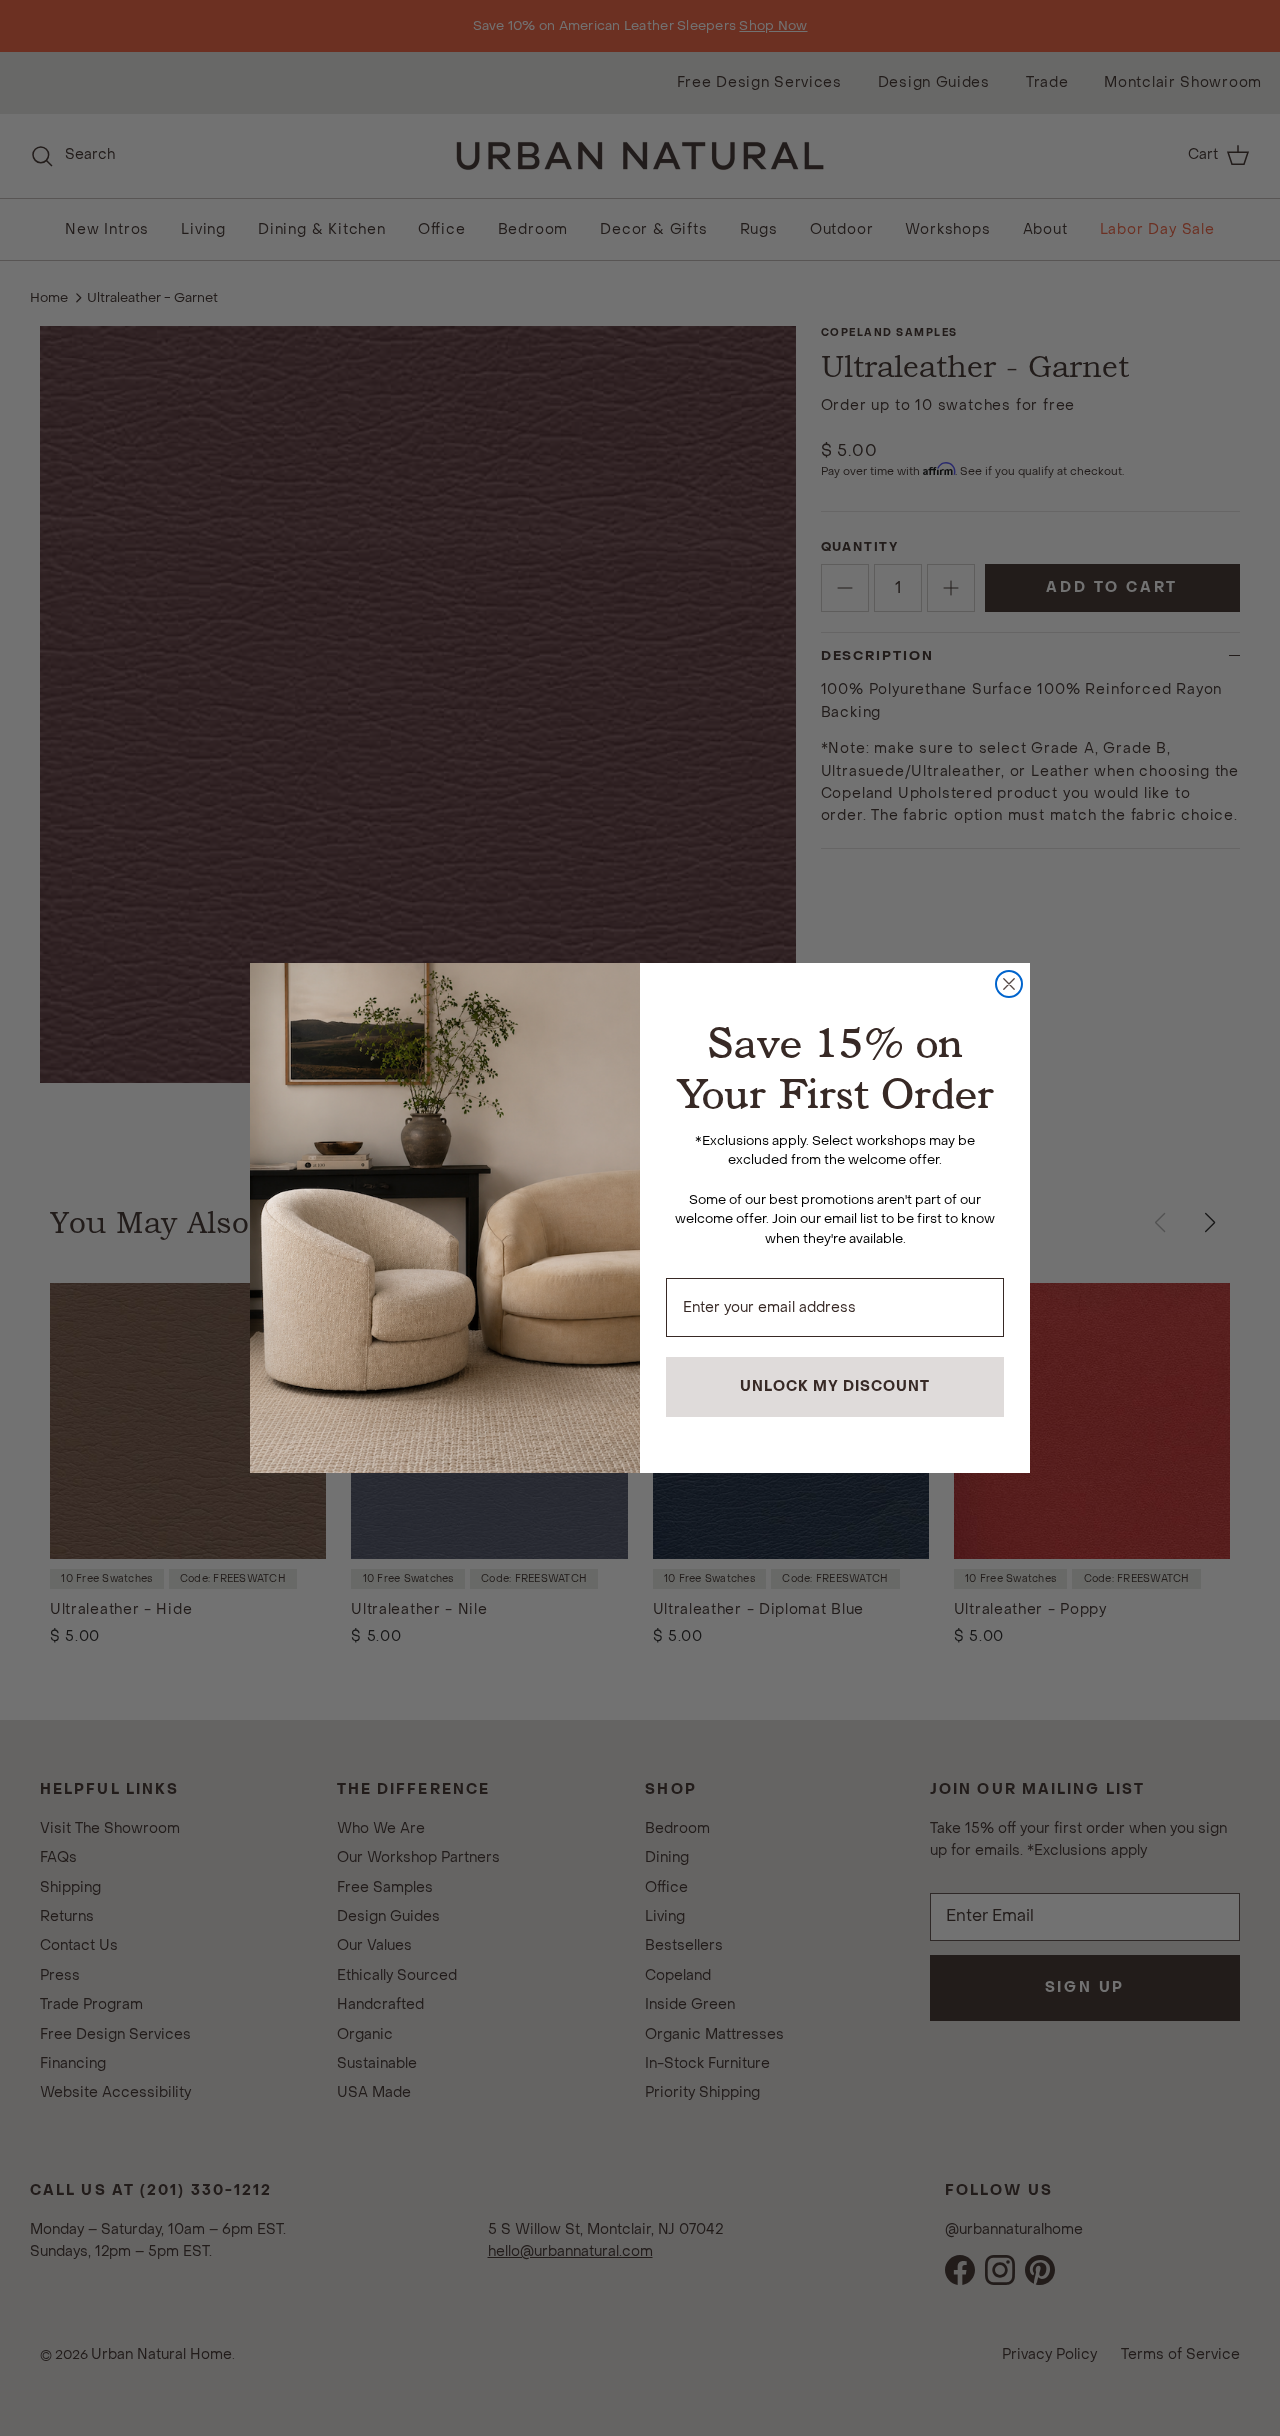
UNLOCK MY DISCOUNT (835, 1386)
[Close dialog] (1009, 984)
